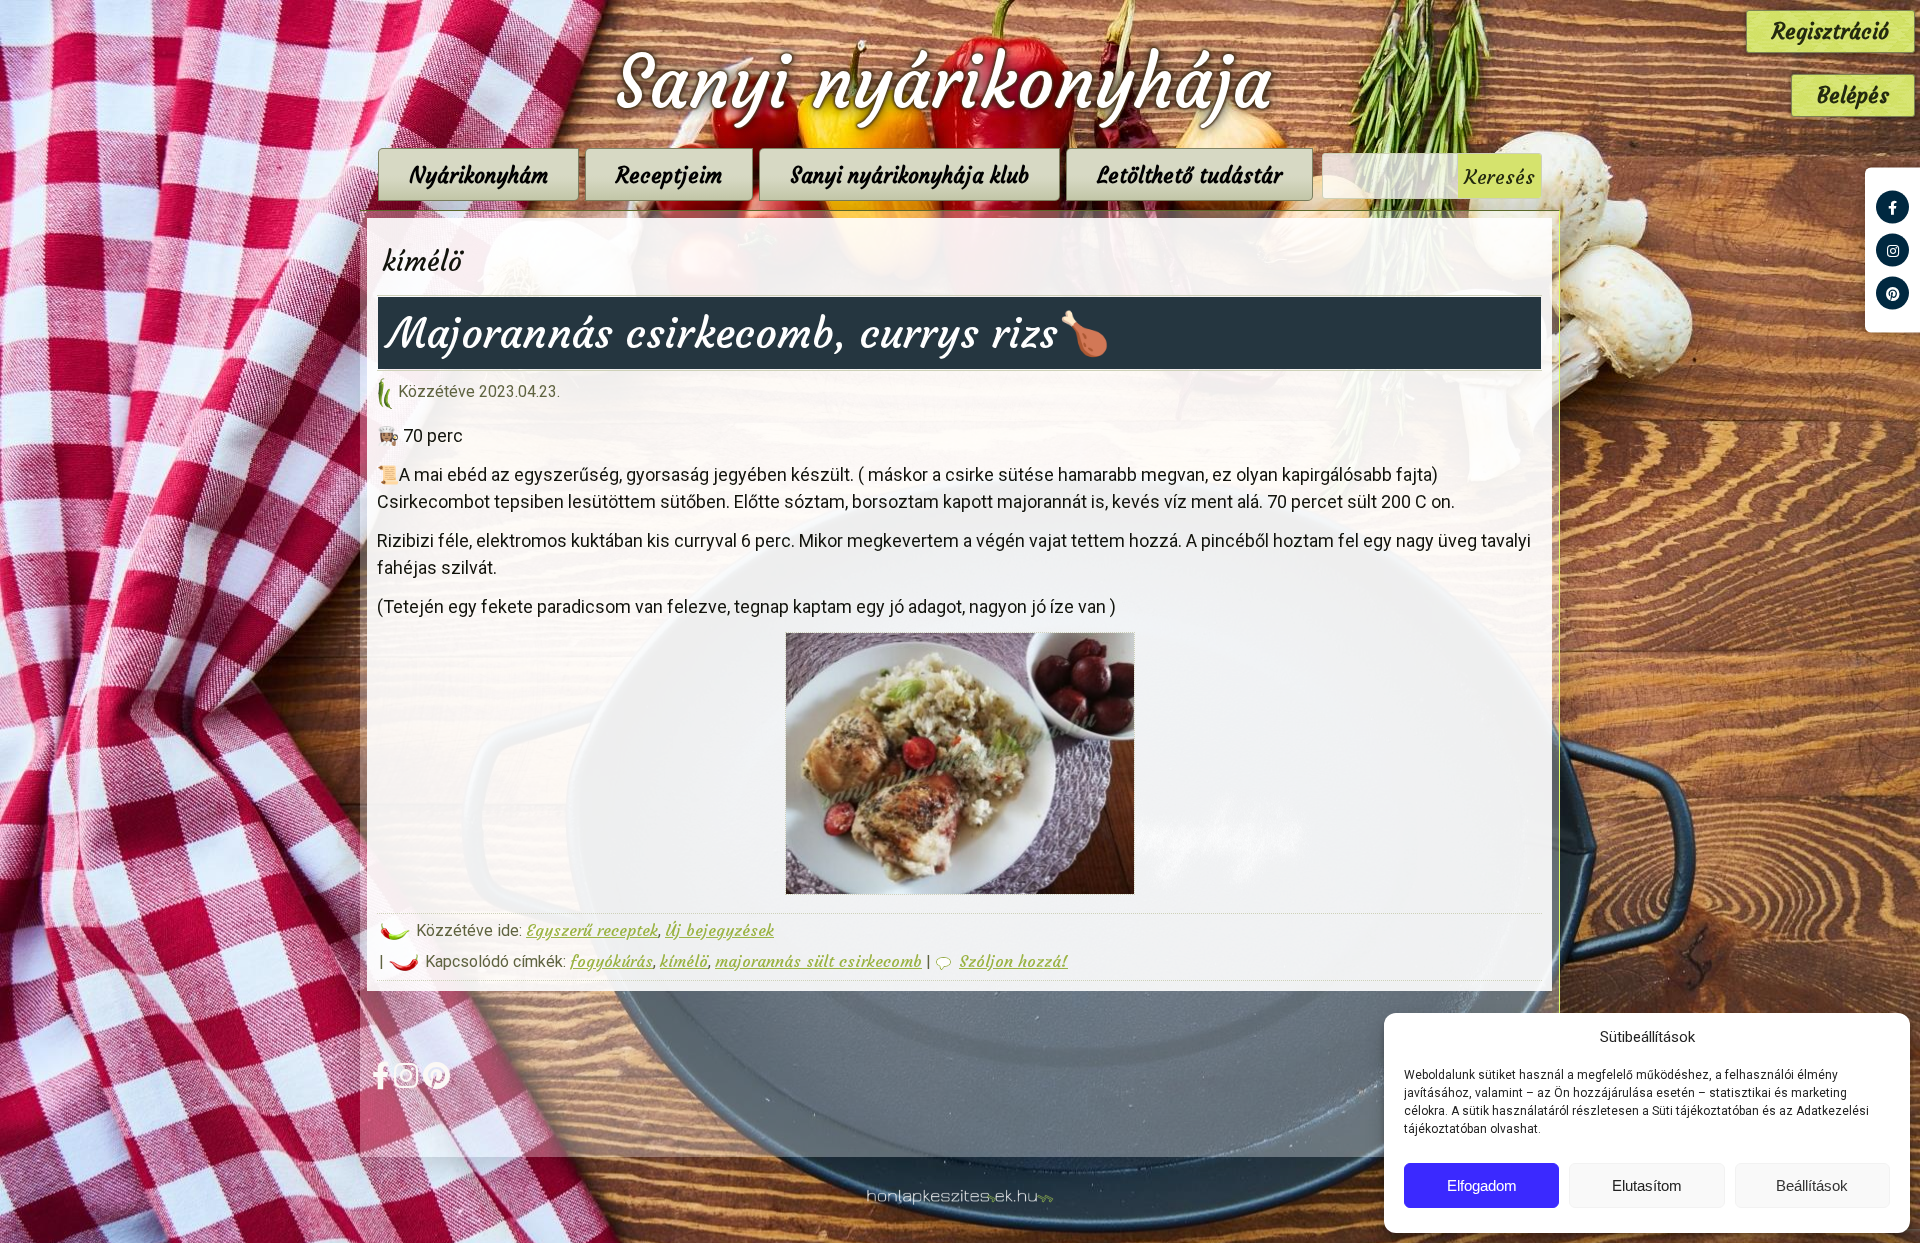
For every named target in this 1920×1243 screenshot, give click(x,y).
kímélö (684, 961)
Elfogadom (1482, 1185)
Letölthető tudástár (1189, 175)
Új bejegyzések (719, 930)
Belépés (1853, 95)
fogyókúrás (611, 961)
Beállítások (1812, 1185)
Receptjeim (669, 175)
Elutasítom (1647, 1185)
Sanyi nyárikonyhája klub (909, 175)
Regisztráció (1830, 31)
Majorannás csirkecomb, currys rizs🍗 (749, 333)
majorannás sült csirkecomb (818, 961)
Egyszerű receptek (592, 930)
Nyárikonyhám (478, 175)
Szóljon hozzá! (1013, 961)
